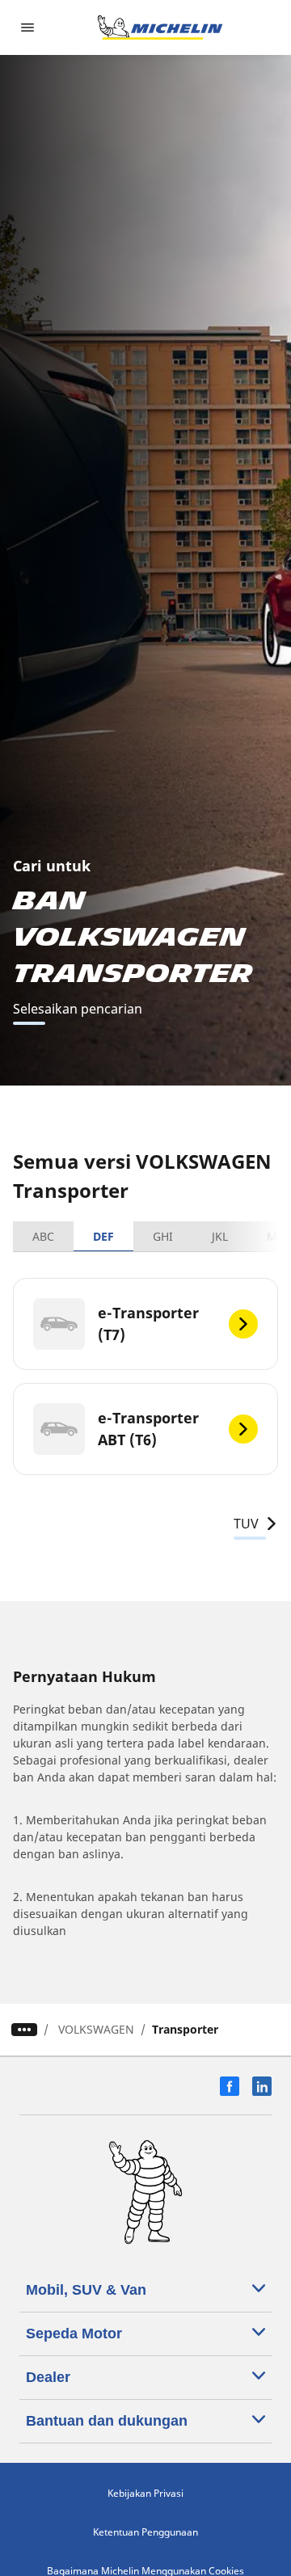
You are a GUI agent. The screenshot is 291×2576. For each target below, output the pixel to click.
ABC (43, 1236)
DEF (103, 1236)
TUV (246, 1524)
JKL (220, 1236)
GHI (163, 1236)
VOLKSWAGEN (96, 2029)
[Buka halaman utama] (160, 27)
